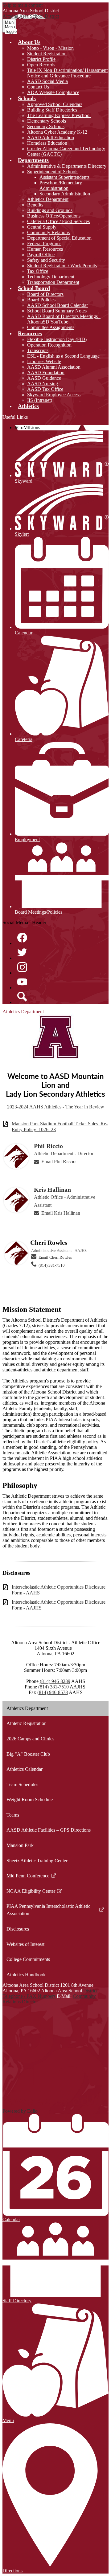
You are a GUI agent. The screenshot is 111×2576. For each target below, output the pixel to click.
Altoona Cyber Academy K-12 (57, 132)
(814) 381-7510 (52, 1265)
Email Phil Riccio (58, 1161)
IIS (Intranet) (40, 400)
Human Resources (45, 249)
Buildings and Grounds (50, 210)
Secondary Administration (65, 194)
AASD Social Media (47, 81)
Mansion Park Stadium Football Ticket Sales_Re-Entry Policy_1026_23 (60, 1127)
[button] (29, 42)
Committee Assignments (51, 327)
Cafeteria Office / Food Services (58, 221)
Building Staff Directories (52, 110)
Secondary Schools (46, 126)
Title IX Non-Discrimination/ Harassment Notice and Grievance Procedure (67, 73)
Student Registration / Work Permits (62, 266)
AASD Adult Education (51, 137)
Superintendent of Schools (53, 172)
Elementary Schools (47, 121)
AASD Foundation (46, 372)
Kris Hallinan (52, 1190)
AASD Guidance (44, 378)
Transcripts (38, 350)
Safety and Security (46, 260)
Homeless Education (47, 143)
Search (22, 997)
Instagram (22, 967)
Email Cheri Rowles (55, 1257)
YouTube (22, 982)
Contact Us (38, 87)
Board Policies (41, 300)
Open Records (41, 65)
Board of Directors (45, 294)
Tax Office (38, 271)
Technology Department (51, 277)
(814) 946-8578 (53, 1692)
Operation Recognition (49, 345)
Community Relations (48, 232)
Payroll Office (41, 255)
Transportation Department (53, 282)
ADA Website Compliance (53, 92)
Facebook (22, 938)
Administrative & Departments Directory (67, 166)
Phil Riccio (48, 1146)
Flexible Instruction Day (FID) (57, 339)
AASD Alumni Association (54, 367)
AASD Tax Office (45, 389)
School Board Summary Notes (57, 311)
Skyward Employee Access (54, 395)
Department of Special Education (59, 238)
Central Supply (42, 227)
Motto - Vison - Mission (50, 48)
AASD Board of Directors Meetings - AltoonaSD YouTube (64, 319)
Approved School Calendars (55, 104)
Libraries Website (44, 361)
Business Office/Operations (54, 216)
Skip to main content (23, 5)
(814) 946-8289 (55, 1681)
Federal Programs (44, 243)
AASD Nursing (43, 384)
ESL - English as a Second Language (63, 356)
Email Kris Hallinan (61, 1213)
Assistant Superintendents (64, 177)
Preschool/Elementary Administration (61, 185)
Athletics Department (48, 199)
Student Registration (47, 54)
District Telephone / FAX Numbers (50, 1993)
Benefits (35, 205)
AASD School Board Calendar (58, 305)
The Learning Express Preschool (59, 115)
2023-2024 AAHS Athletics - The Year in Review (56, 1107)
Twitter (22, 952)
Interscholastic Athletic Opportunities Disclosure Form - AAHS (59, 1590)
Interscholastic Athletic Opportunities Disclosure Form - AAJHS (59, 1605)
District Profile (41, 59)
